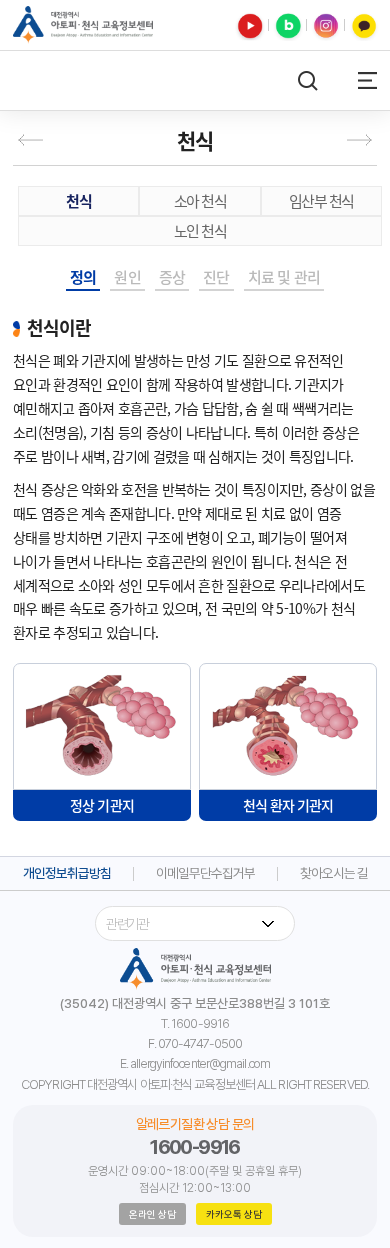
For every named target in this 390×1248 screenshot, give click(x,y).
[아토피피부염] (34, 140)
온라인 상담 (152, 1214)
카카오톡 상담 (234, 1214)
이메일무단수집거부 (205, 874)
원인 (127, 277)
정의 (83, 277)
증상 (172, 277)
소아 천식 (200, 201)
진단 (216, 277)
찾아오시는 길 (334, 874)
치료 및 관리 (284, 277)
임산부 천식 (321, 201)
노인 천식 (200, 231)
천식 (78, 201)
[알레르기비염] (356, 140)
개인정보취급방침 (67, 874)
